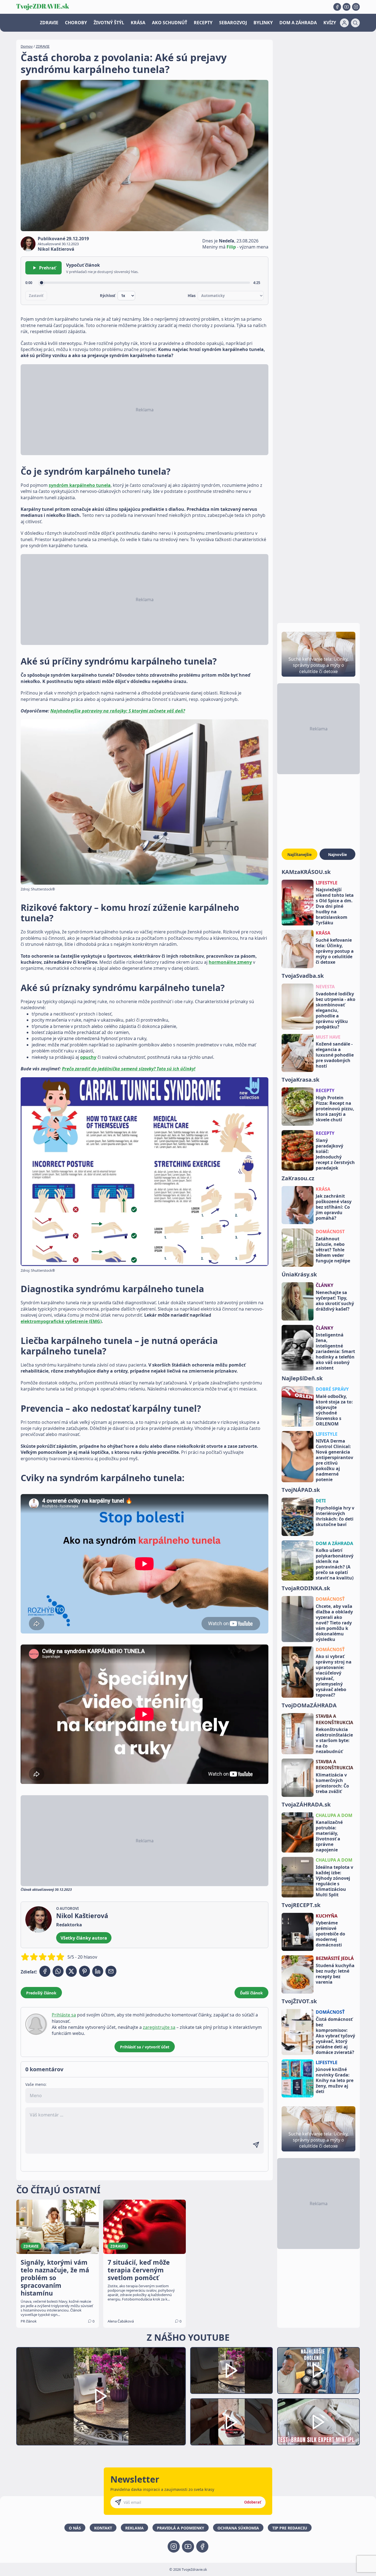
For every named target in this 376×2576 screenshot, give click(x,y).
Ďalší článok (251, 1993)
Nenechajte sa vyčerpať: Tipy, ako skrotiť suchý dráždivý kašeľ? (335, 1301)
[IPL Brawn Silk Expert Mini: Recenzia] (318, 2422)
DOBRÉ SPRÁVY (332, 1389)
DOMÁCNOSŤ (330, 1599)
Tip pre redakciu (290, 2528)
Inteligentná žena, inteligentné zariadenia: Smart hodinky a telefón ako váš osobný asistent (335, 1351)
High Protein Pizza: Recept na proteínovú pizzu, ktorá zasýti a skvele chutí (335, 1109)
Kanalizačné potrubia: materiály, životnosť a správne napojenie (329, 1836)
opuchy (88, 1057)
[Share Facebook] (45, 1971)
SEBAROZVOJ (233, 23)
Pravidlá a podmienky (181, 2528)
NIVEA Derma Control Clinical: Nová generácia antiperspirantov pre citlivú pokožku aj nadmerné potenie (334, 1460)
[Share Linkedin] (98, 1971)
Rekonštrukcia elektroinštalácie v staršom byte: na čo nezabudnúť (334, 1740)
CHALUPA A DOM (334, 1815)
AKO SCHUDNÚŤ (170, 23)
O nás (75, 2528)
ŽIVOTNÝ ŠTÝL (109, 23)
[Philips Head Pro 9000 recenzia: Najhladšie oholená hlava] (318, 2371)
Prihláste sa (64, 2015)
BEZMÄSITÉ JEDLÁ (335, 1958)
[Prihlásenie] (344, 23)
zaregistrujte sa (159, 2027)
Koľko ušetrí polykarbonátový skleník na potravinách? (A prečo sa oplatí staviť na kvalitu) (335, 1564)
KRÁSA (138, 23)
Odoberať (253, 2502)
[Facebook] (337, 7)
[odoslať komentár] (256, 2145)
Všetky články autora (84, 1938)
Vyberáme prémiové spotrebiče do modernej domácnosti (330, 1934)
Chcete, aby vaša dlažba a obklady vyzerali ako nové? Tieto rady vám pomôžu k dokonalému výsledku (334, 1623)
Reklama (134, 2528)
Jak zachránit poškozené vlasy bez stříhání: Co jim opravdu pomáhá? (334, 1207)
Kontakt (103, 2528)
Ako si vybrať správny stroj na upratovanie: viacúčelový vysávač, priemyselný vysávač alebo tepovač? (334, 1676)
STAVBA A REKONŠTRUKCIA (334, 1719)
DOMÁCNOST (330, 1232)
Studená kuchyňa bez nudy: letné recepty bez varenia (335, 1974)
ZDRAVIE (49, 23)
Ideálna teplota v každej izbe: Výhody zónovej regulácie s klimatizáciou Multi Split (334, 1881)
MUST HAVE (328, 1037)
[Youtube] (347, 7)
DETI (321, 1501)
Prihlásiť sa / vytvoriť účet (145, 2047)
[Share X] (71, 1971)
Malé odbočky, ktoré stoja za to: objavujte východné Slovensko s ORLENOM (334, 1410)
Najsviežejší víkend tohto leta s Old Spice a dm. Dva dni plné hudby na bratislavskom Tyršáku (335, 906)
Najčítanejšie (299, 854)
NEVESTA (325, 987)
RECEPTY (203, 23)
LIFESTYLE (327, 883)
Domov (27, 46)
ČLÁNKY (325, 1285)
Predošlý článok (41, 1993)
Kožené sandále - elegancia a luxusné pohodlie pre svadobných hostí (335, 1055)
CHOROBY (76, 23)
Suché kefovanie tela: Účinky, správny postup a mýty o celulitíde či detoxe (335, 951)
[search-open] (355, 23)
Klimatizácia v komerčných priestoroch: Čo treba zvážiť (332, 1783)
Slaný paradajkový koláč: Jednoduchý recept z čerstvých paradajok (335, 1154)
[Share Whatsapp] (58, 1971)
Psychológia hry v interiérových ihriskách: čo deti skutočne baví (335, 1516)
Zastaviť (36, 296)
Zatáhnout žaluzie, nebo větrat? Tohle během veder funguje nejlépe (333, 1250)
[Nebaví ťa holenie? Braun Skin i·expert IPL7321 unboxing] (231, 2422)
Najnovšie (337, 854)
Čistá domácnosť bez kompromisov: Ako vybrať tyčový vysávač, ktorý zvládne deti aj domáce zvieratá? (335, 2036)
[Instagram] (356, 7)
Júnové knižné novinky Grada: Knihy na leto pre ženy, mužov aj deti (335, 2080)
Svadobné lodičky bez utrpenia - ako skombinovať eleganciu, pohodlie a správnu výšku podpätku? (336, 1010)
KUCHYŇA (327, 1916)
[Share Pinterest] (85, 1971)
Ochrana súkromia (238, 2528)
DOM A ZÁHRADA (298, 23)
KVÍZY (330, 23)
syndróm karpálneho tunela (80, 485)
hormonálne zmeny (230, 962)
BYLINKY (263, 23)
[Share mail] (111, 1971)
